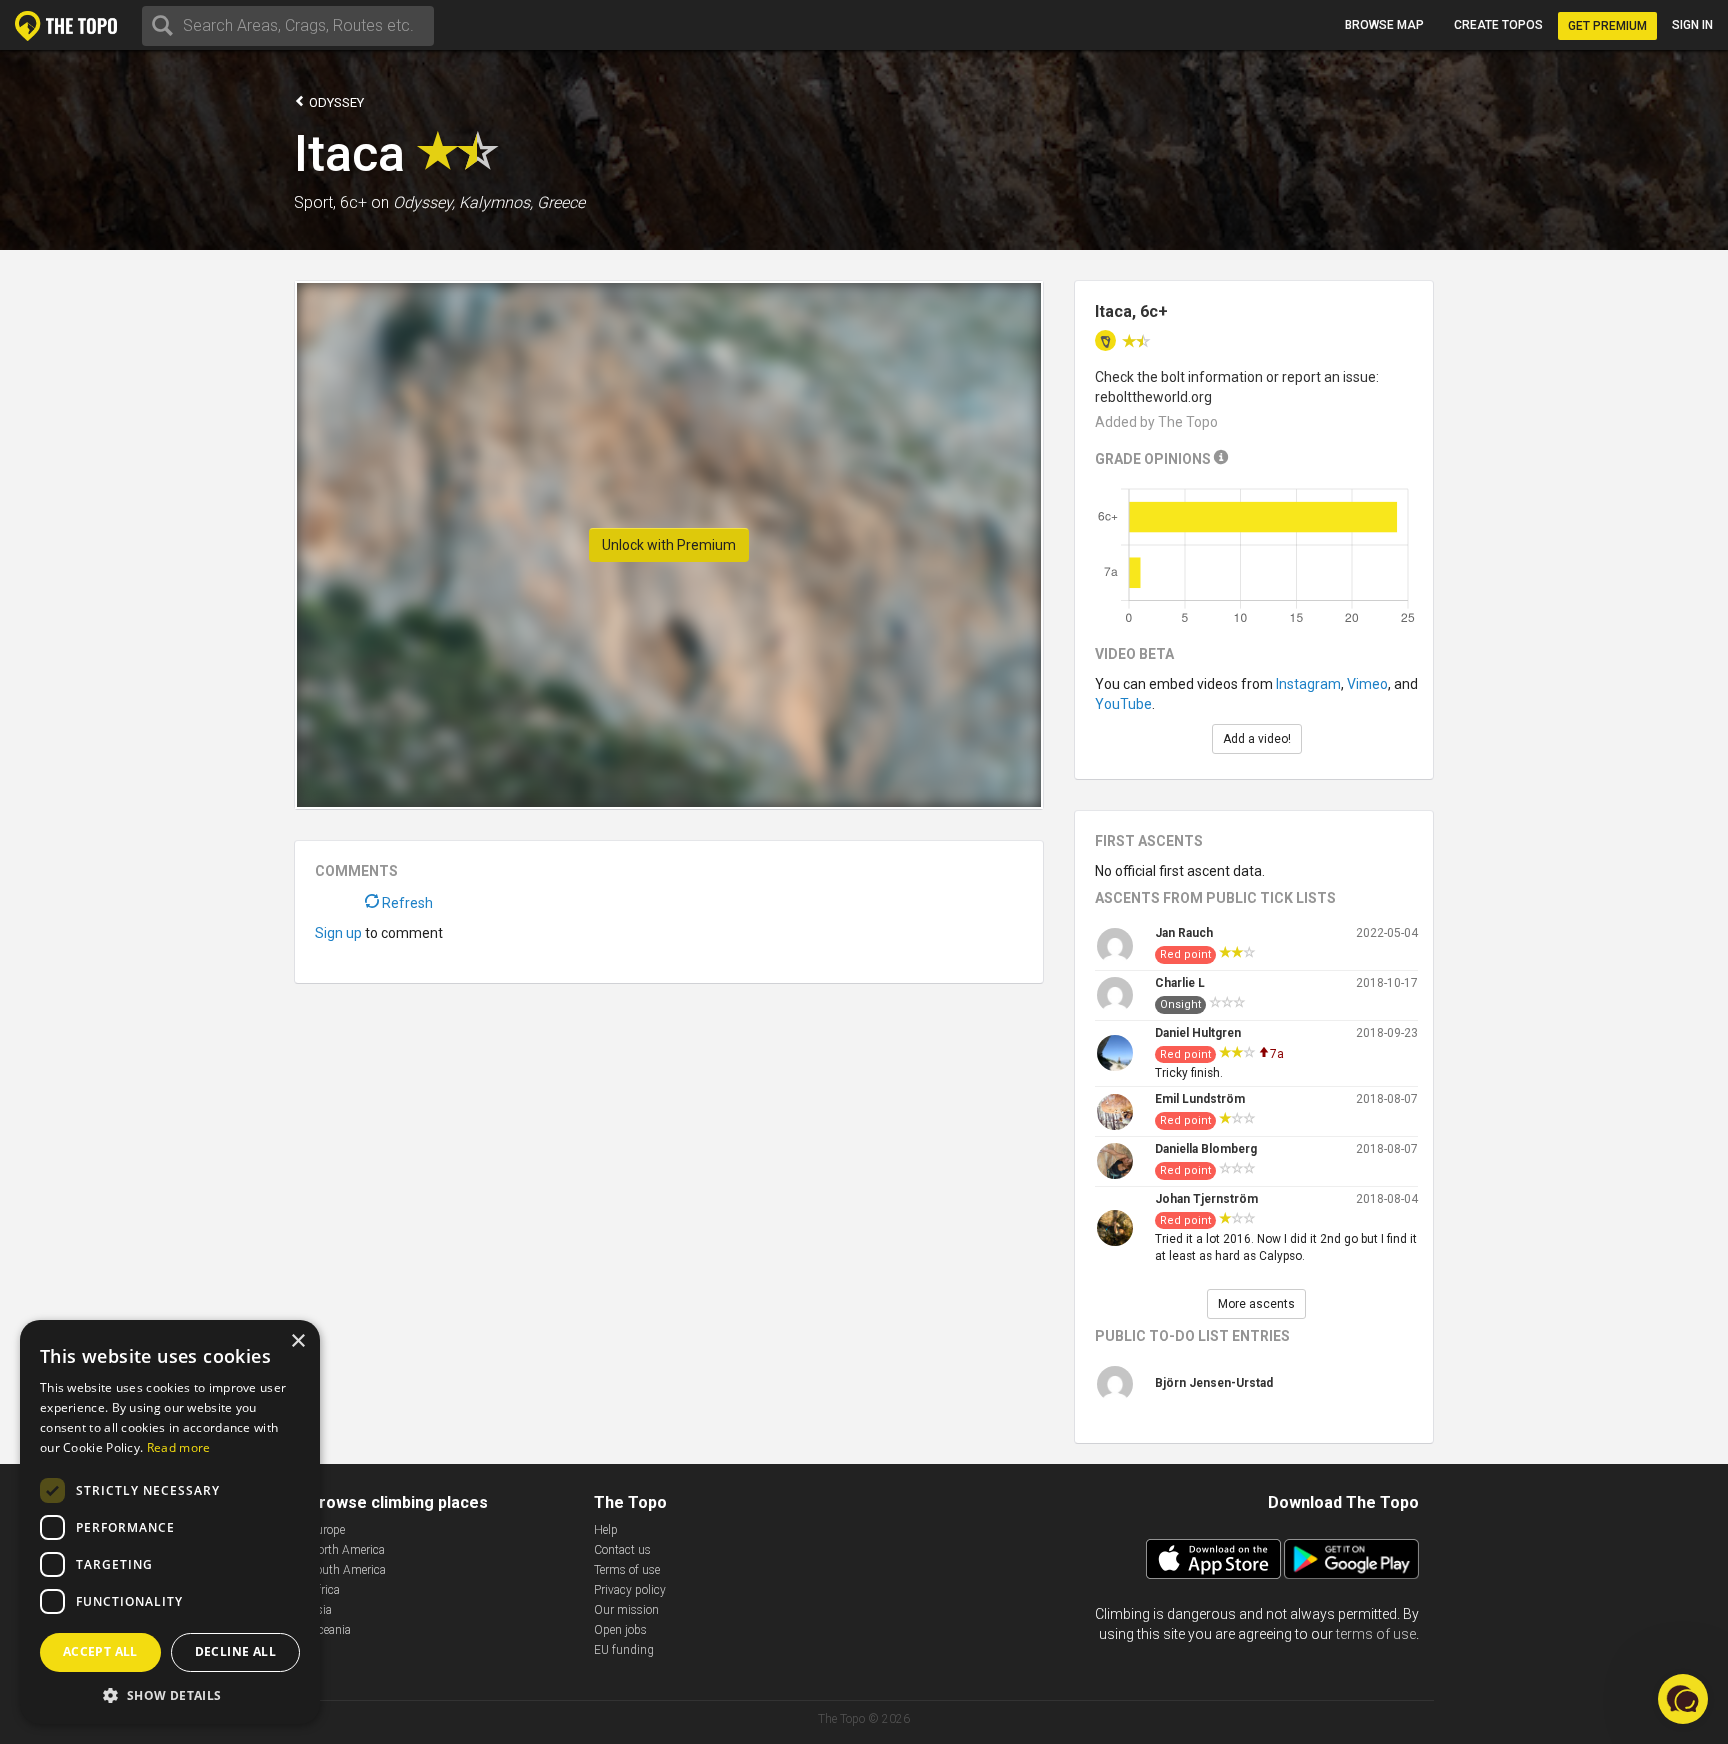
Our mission (626, 1610)
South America (347, 1570)
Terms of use (627, 1570)
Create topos (1498, 25)
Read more (179, 1447)
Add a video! (1257, 739)
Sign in (1692, 25)
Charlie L (1180, 983)
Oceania (330, 1630)
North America (347, 1550)
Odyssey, (424, 202)
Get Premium (1607, 26)
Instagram (1308, 684)
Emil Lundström (1200, 1099)
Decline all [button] (235, 1651)
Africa (324, 1590)
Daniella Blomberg (1206, 1149)
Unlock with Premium (669, 545)
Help (606, 1530)
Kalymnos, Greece (522, 202)
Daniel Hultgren (1198, 1033)
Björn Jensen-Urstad (1214, 1383)
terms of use (1376, 1634)
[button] (170, 1694)
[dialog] (170, 1522)
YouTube (1123, 704)
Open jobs (620, 1630)
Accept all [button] (100, 1651)
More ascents (1256, 1304)
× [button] (297, 1341)
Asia (320, 1610)
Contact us (622, 1550)
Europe (327, 1530)
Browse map (1384, 25)
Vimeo (1367, 684)
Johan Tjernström (1206, 1199)
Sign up (338, 933)
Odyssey (335, 102)
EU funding (624, 1650)
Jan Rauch (1184, 933)
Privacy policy (630, 1590)
